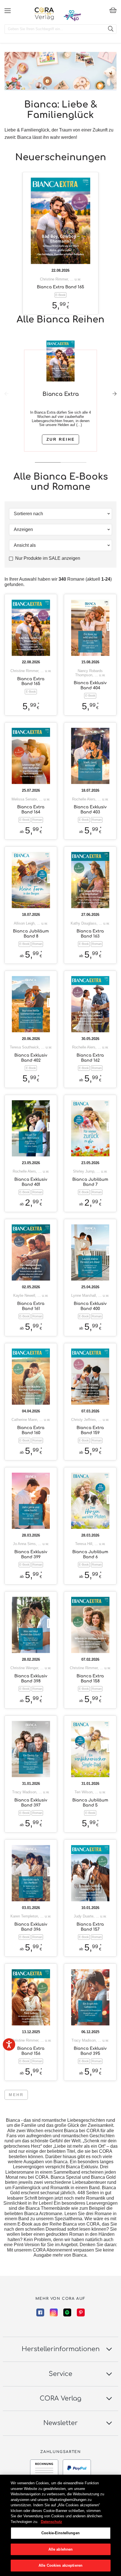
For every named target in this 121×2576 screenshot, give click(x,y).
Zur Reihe (61, 439)
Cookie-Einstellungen (60, 2533)
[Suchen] (111, 29)
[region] (60, 2525)
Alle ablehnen (61, 2549)
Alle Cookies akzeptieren (60, 2565)
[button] (115, 394)
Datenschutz (51, 2522)
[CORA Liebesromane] (44, 14)
